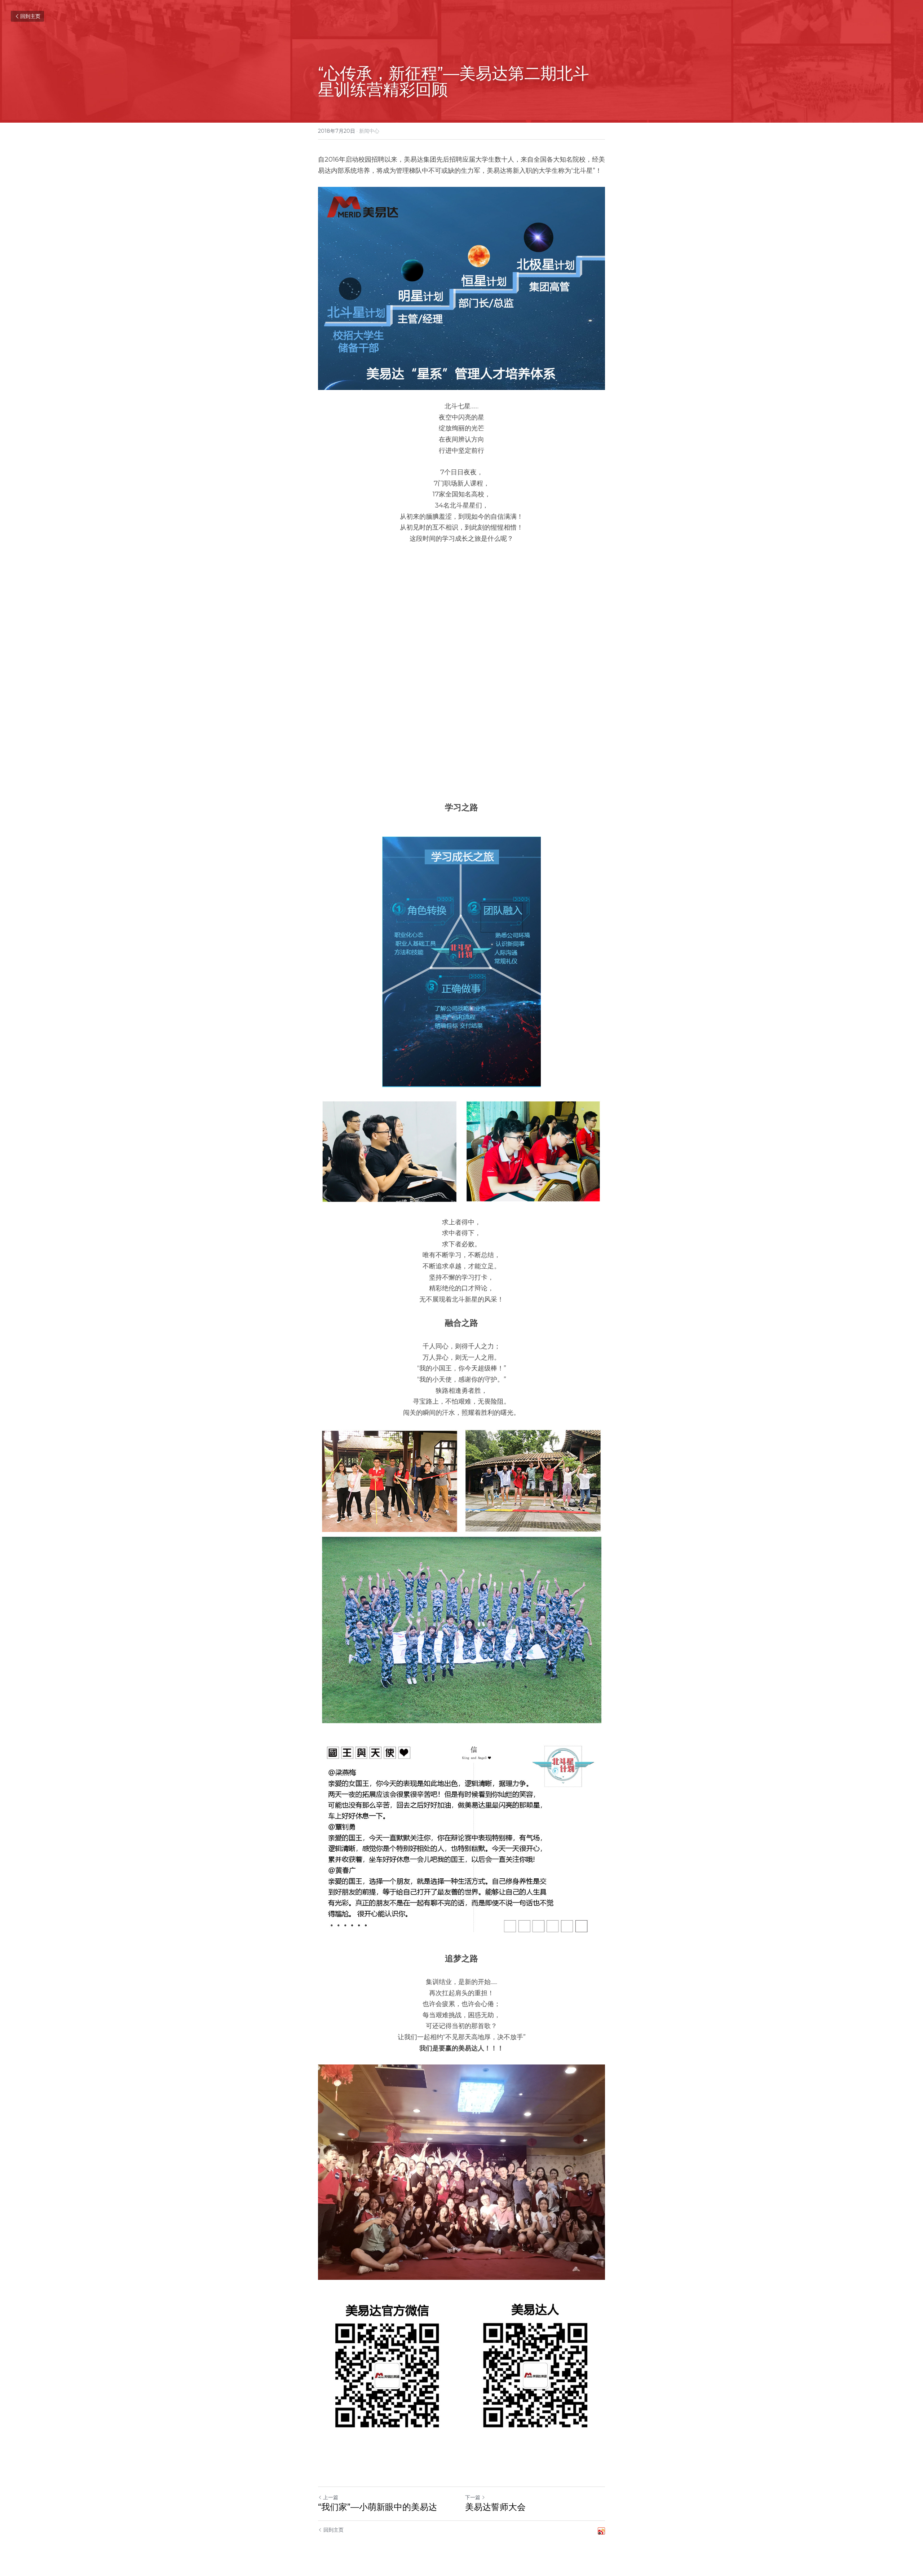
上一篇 (331, 2497)
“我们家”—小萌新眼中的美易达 (377, 2507)
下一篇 (473, 2497)
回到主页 (30, 16)
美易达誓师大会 (495, 2507)
